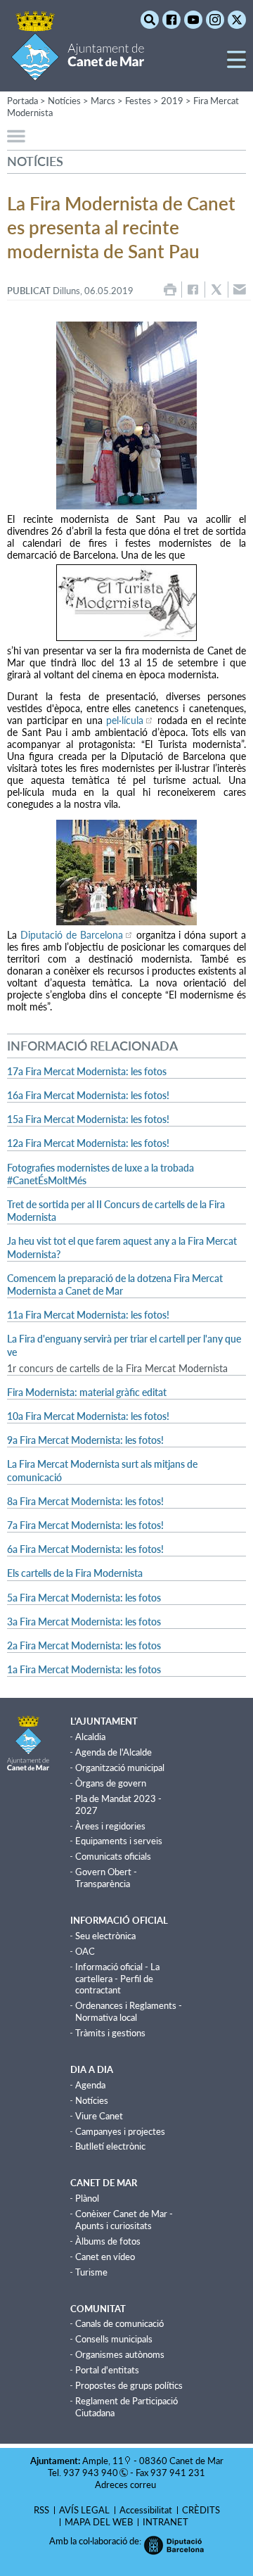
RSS (41, 2510)
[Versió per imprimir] (170, 290)
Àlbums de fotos (108, 2241)
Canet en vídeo (105, 2257)
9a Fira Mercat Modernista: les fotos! (85, 1440)
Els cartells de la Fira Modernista (75, 1573)
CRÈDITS (201, 2510)
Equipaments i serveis (119, 1841)
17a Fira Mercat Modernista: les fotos (87, 1071)
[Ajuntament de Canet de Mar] (78, 72)
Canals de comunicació (119, 2323)
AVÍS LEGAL (84, 2510)
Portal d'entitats (107, 2370)
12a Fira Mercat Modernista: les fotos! (88, 1143)
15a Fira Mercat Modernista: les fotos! (88, 1119)
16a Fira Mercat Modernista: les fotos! (88, 1095)
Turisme (91, 2272)
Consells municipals (114, 2339)
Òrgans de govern (111, 1783)
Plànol (87, 2198)
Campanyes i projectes (120, 2131)
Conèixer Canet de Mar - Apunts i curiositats (124, 2220)
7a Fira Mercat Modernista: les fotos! (85, 1525)
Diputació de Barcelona (72, 935)
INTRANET (166, 2522)
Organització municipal (120, 1768)
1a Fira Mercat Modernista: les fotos (84, 1669)
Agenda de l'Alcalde (113, 1752)
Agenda (90, 2085)
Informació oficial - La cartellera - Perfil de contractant (117, 1979)
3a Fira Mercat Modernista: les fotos (84, 1622)
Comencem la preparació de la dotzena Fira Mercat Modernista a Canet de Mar (115, 1284)
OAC (85, 1951)
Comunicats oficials (113, 1856)
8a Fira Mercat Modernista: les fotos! (85, 1501)
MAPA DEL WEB (99, 2522)
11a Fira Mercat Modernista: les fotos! (88, 1315)
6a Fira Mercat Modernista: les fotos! (85, 1549)
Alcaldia (90, 1737)
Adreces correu (126, 2485)
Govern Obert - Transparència (106, 1878)
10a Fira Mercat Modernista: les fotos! (88, 1416)
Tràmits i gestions (110, 2033)
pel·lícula (125, 720)
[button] (236, 65)
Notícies (92, 2100)
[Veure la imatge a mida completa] (126, 415)
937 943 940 (91, 2473)
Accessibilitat (146, 2510)
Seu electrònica (105, 1936)
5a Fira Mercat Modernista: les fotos (84, 1598)
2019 (172, 101)
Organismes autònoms (120, 2354)
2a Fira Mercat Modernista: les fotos (84, 1645)
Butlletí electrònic (110, 2146)
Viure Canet (99, 2116)
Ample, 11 (103, 2461)
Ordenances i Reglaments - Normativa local (129, 2011)
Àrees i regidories (110, 1826)
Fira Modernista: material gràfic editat (87, 1392)
